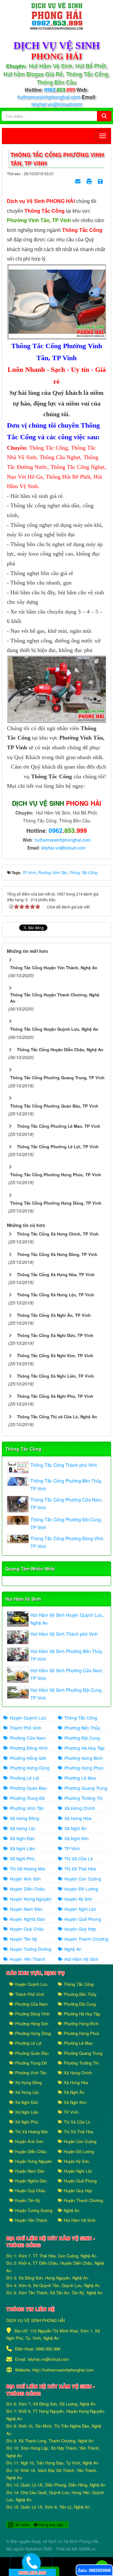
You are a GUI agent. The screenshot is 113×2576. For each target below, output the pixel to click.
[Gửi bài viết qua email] (78, 181)
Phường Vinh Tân (26, 1808)
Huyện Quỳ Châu (26, 1929)
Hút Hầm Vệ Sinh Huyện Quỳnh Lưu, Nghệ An (67, 1619)
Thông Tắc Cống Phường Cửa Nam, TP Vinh (67, 1504)
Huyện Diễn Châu (27, 1889)
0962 (60, 90)
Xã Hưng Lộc (22, 1828)
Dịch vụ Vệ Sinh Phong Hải (73, 2541)
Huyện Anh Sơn (25, 1879)
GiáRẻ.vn (87, 2549)
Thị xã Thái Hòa (80, 1869)
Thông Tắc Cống (23, 1449)
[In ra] (90, 181)
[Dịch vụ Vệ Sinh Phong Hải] (56, 15)
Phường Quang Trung (85, 1788)
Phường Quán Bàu (28, 1788)
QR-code (21, 2524)
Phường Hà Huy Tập (84, 1748)
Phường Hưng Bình (83, 1758)
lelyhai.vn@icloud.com (57, 104)
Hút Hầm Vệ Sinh (23, 1599)
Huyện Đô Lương (81, 1889)
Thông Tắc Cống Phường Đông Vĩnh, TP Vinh (67, 1542)
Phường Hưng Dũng (29, 1768)
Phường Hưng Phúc (83, 1768)
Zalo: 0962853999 (94, 2570)
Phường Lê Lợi (24, 1778)
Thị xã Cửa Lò (78, 1859)
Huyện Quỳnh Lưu (27, 1718)
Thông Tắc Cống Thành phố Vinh (64, 1465)
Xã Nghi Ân (75, 1828)
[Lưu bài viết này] (101, 181)
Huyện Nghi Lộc (80, 1909)
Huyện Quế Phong (82, 1919)
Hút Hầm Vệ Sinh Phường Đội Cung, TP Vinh (67, 1694)
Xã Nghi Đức (22, 1838)
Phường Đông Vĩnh (28, 1748)
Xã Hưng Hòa (77, 1818)
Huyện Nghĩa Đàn (27, 1919)
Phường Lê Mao (80, 1778)
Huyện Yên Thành (27, 1959)
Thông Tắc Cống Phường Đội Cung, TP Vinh (66, 1523)
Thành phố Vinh (25, 1728)
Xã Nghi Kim (76, 1838)
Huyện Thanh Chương (86, 1939)
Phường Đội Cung (81, 1738)
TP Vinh (71, 1848)
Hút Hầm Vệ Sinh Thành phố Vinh (64, 1634)
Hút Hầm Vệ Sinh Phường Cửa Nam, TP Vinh (67, 1674)
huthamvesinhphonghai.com (49, 97)
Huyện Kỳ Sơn (78, 1899)
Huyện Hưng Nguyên (30, 1899)
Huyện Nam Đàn (26, 1909)
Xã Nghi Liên (22, 1848)
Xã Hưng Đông (24, 1818)
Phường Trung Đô (27, 1798)
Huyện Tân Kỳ (23, 1939)
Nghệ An (72, 1949)
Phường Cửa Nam (27, 1738)
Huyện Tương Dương (30, 1949)
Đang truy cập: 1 (52, 2524)
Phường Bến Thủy (82, 1728)
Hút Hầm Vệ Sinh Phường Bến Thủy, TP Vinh (67, 1655)
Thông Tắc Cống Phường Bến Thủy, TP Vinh (66, 1485)
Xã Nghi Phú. (22, 1859)
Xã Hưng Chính (79, 1808)
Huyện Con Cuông (82, 1879)
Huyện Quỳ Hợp (80, 1929)
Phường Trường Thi (83, 1798)
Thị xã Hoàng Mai (27, 1869)
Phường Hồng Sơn (27, 1758)
